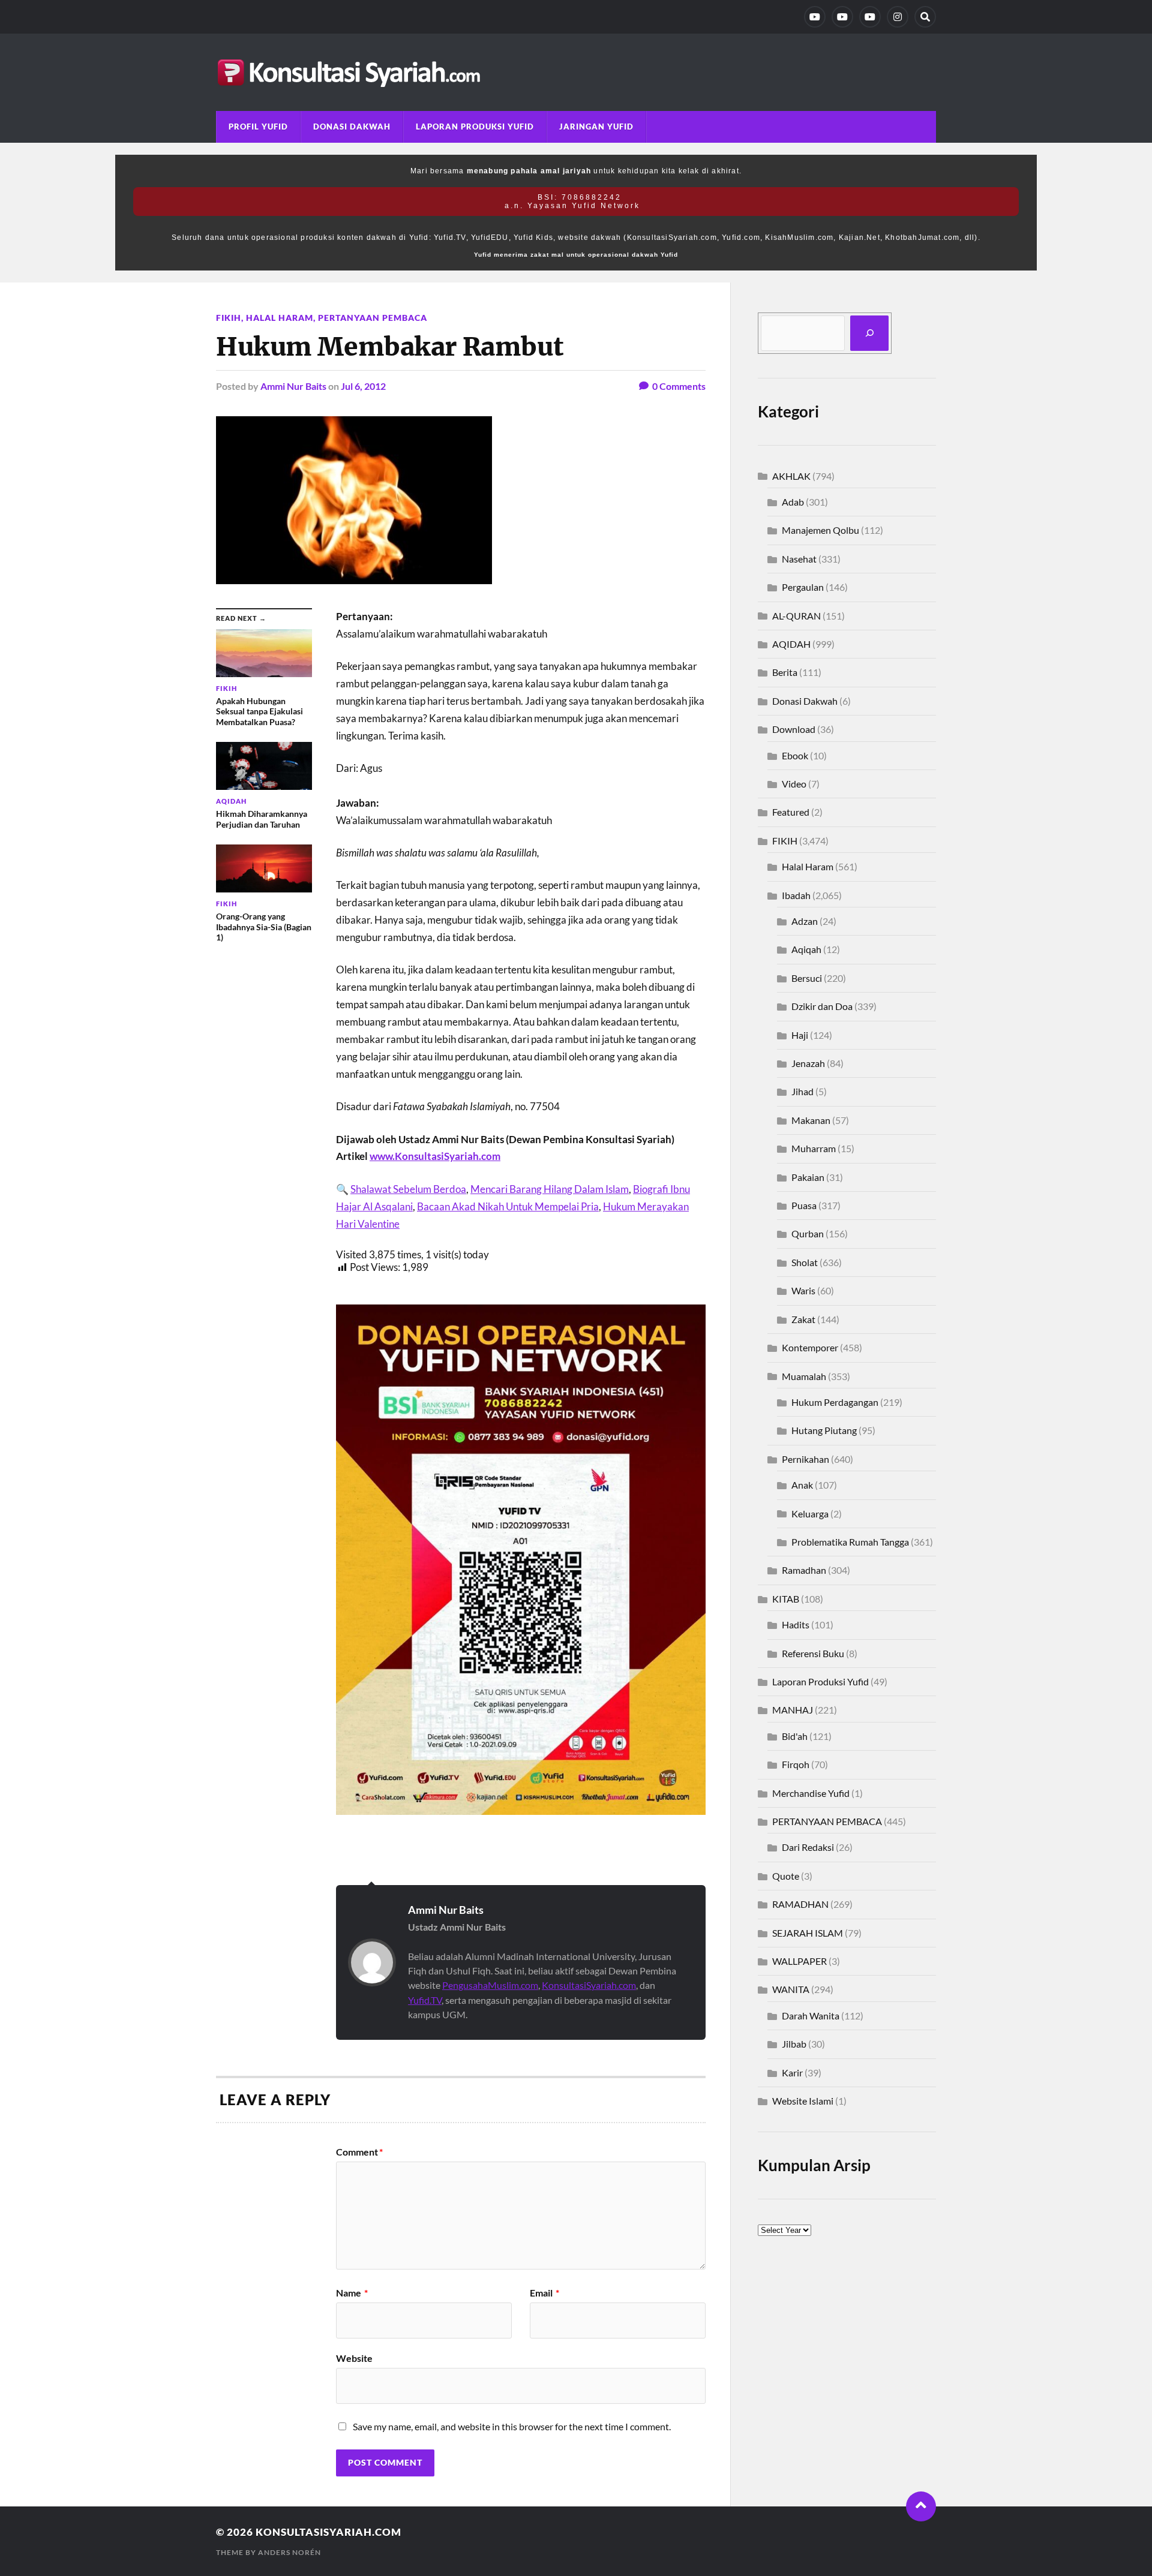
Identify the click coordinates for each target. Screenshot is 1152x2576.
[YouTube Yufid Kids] (870, 17)
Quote (786, 1876)
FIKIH (229, 318)
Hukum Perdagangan (835, 1402)
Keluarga (810, 1514)
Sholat (805, 1262)
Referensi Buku (813, 1653)
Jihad (802, 1091)
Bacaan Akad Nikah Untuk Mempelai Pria (508, 1206)
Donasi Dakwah (352, 127)
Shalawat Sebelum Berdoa (408, 1189)
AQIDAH (791, 644)
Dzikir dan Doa (822, 1006)
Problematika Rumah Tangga (850, 1542)
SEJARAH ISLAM (808, 1933)
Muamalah (804, 1376)
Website (354, 2358)
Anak (802, 1485)
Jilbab (794, 2044)
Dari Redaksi (808, 1847)
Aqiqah (806, 949)
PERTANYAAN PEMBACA (373, 318)
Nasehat (799, 559)
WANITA (791, 1989)
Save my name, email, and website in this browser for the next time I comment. (512, 2426)
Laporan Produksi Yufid (475, 127)
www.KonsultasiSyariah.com (435, 1156)
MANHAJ (793, 1710)
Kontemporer (810, 1347)
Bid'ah (795, 1736)
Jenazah (808, 1063)
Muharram (814, 1148)
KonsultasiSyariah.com (589, 1985)
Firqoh (796, 1764)
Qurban (808, 1233)
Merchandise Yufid (811, 1793)
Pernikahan (805, 1459)
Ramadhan (804, 1570)
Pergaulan (803, 587)
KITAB (786, 1599)
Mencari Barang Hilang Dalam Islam (550, 1189)
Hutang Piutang (824, 1430)
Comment (359, 2152)
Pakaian (808, 1177)
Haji (800, 1035)
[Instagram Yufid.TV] (898, 17)
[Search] (925, 17)
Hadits (796, 1624)
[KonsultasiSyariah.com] (576, 72)
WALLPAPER (799, 1961)
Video (794, 784)
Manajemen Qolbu (820, 530)
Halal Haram (280, 318)
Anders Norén (289, 2552)
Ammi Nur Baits (293, 386)
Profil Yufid (258, 127)
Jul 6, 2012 (363, 386)
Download (794, 729)
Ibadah (796, 895)
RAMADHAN (800, 1904)
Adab (793, 502)
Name (352, 2293)
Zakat (803, 1319)
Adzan (805, 921)
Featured (791, 812)
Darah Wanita (811, 2016)
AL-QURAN (796, 616)
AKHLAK (791, 476)
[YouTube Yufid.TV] (815, 17)
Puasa (804, 1205)
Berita (785, 672)
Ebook (795, 755)
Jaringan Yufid (596, 127)
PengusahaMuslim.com (490, 1985)
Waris (803, 1290)
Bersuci (807, 978)
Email (544, 2293)
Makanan (811, 1120)
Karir (792, 2072)
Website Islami (803, 2101)
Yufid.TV (425, 2000)
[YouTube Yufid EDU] (842, 17)
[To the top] (921, 2506)
